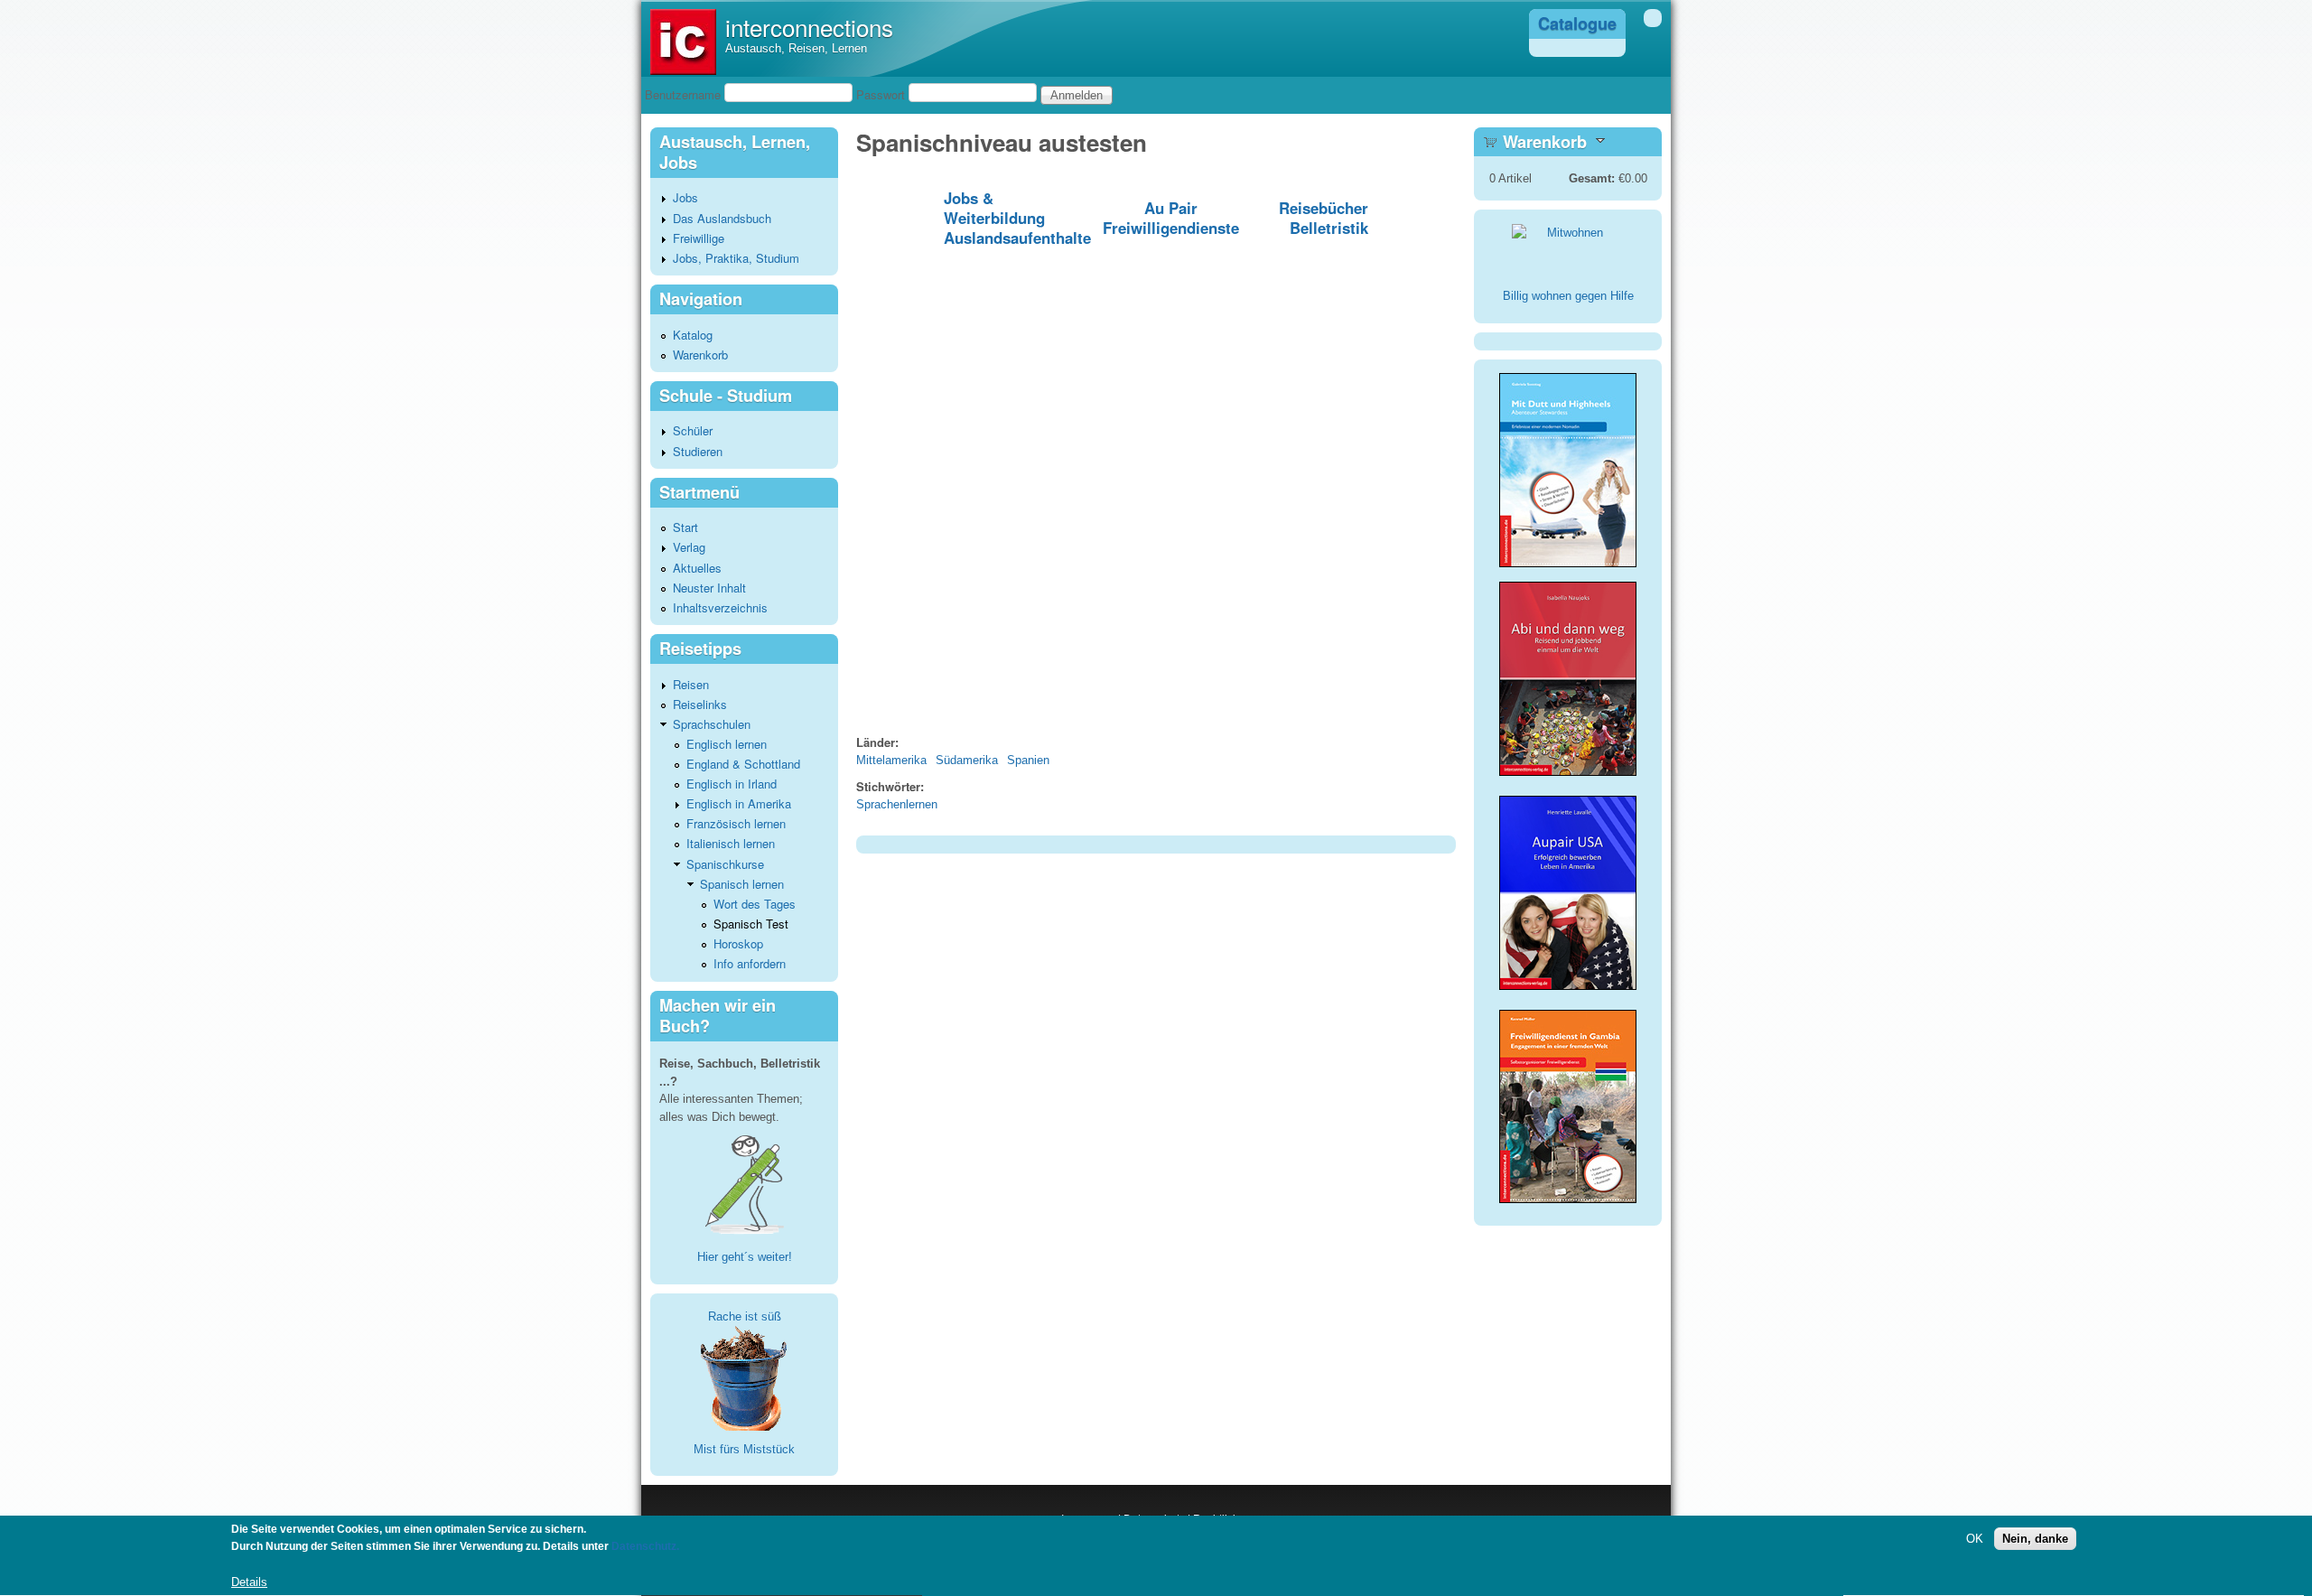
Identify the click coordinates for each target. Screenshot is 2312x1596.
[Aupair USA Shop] (1568, 991)
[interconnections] (683, 71)
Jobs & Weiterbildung (994, 208)
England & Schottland (743, 764)
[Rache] (744, 1377)
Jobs (685, 197)
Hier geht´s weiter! (745, 1257)
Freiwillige (699, 238)
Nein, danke (2035, 1540)
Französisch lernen (736, 823)
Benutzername (683, 94)
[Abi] (1568, 772)
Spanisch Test (751, 924)
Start (685, 527)
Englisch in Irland (732, 784)
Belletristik (1329, 228)
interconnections (809, 27)
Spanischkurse (725, 864)
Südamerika (967, 760)
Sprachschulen (712, 724)
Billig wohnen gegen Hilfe (1568, 296)
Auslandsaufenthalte (1017, 238)
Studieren (698, 451)
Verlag (689, 547)
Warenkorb (700, 355)
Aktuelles (697, 568)
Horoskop (738, 943)
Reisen (691, 684)
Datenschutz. (645, 1547)
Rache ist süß (745, 1316)
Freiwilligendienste (1171, 228)
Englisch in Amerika (739, 803)
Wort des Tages (755, 904)
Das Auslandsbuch (722, 218)
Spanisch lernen (742, 884)
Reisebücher (1324, 208)
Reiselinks (700, 704)
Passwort (881, 94)
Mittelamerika (891, 760)
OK (1975, 1540)
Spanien (1028, 760)
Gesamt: (1592, 178)
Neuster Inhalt (709, 588)
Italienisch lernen (731, 843)
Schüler (693, 430)
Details (249, 1582)
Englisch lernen (727, 744)
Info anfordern (750, 963)
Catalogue (1577, 23)
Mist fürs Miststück (744, 1449)
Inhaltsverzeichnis (720, 607)
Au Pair (1171, 208)
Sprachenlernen (897, 804)
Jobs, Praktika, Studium (736, 258)
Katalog (693, 335)
